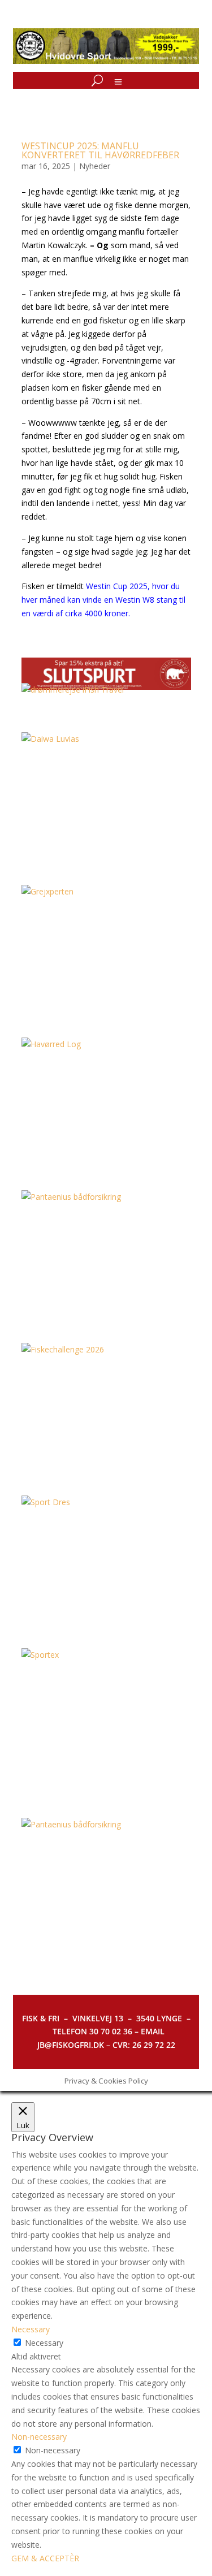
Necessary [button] (31, 2329)
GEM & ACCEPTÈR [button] (45, 2558)
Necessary (44, 2343)
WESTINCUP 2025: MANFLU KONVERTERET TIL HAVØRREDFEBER (100, 150)
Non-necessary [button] (39, 2437)
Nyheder (95, 166)
